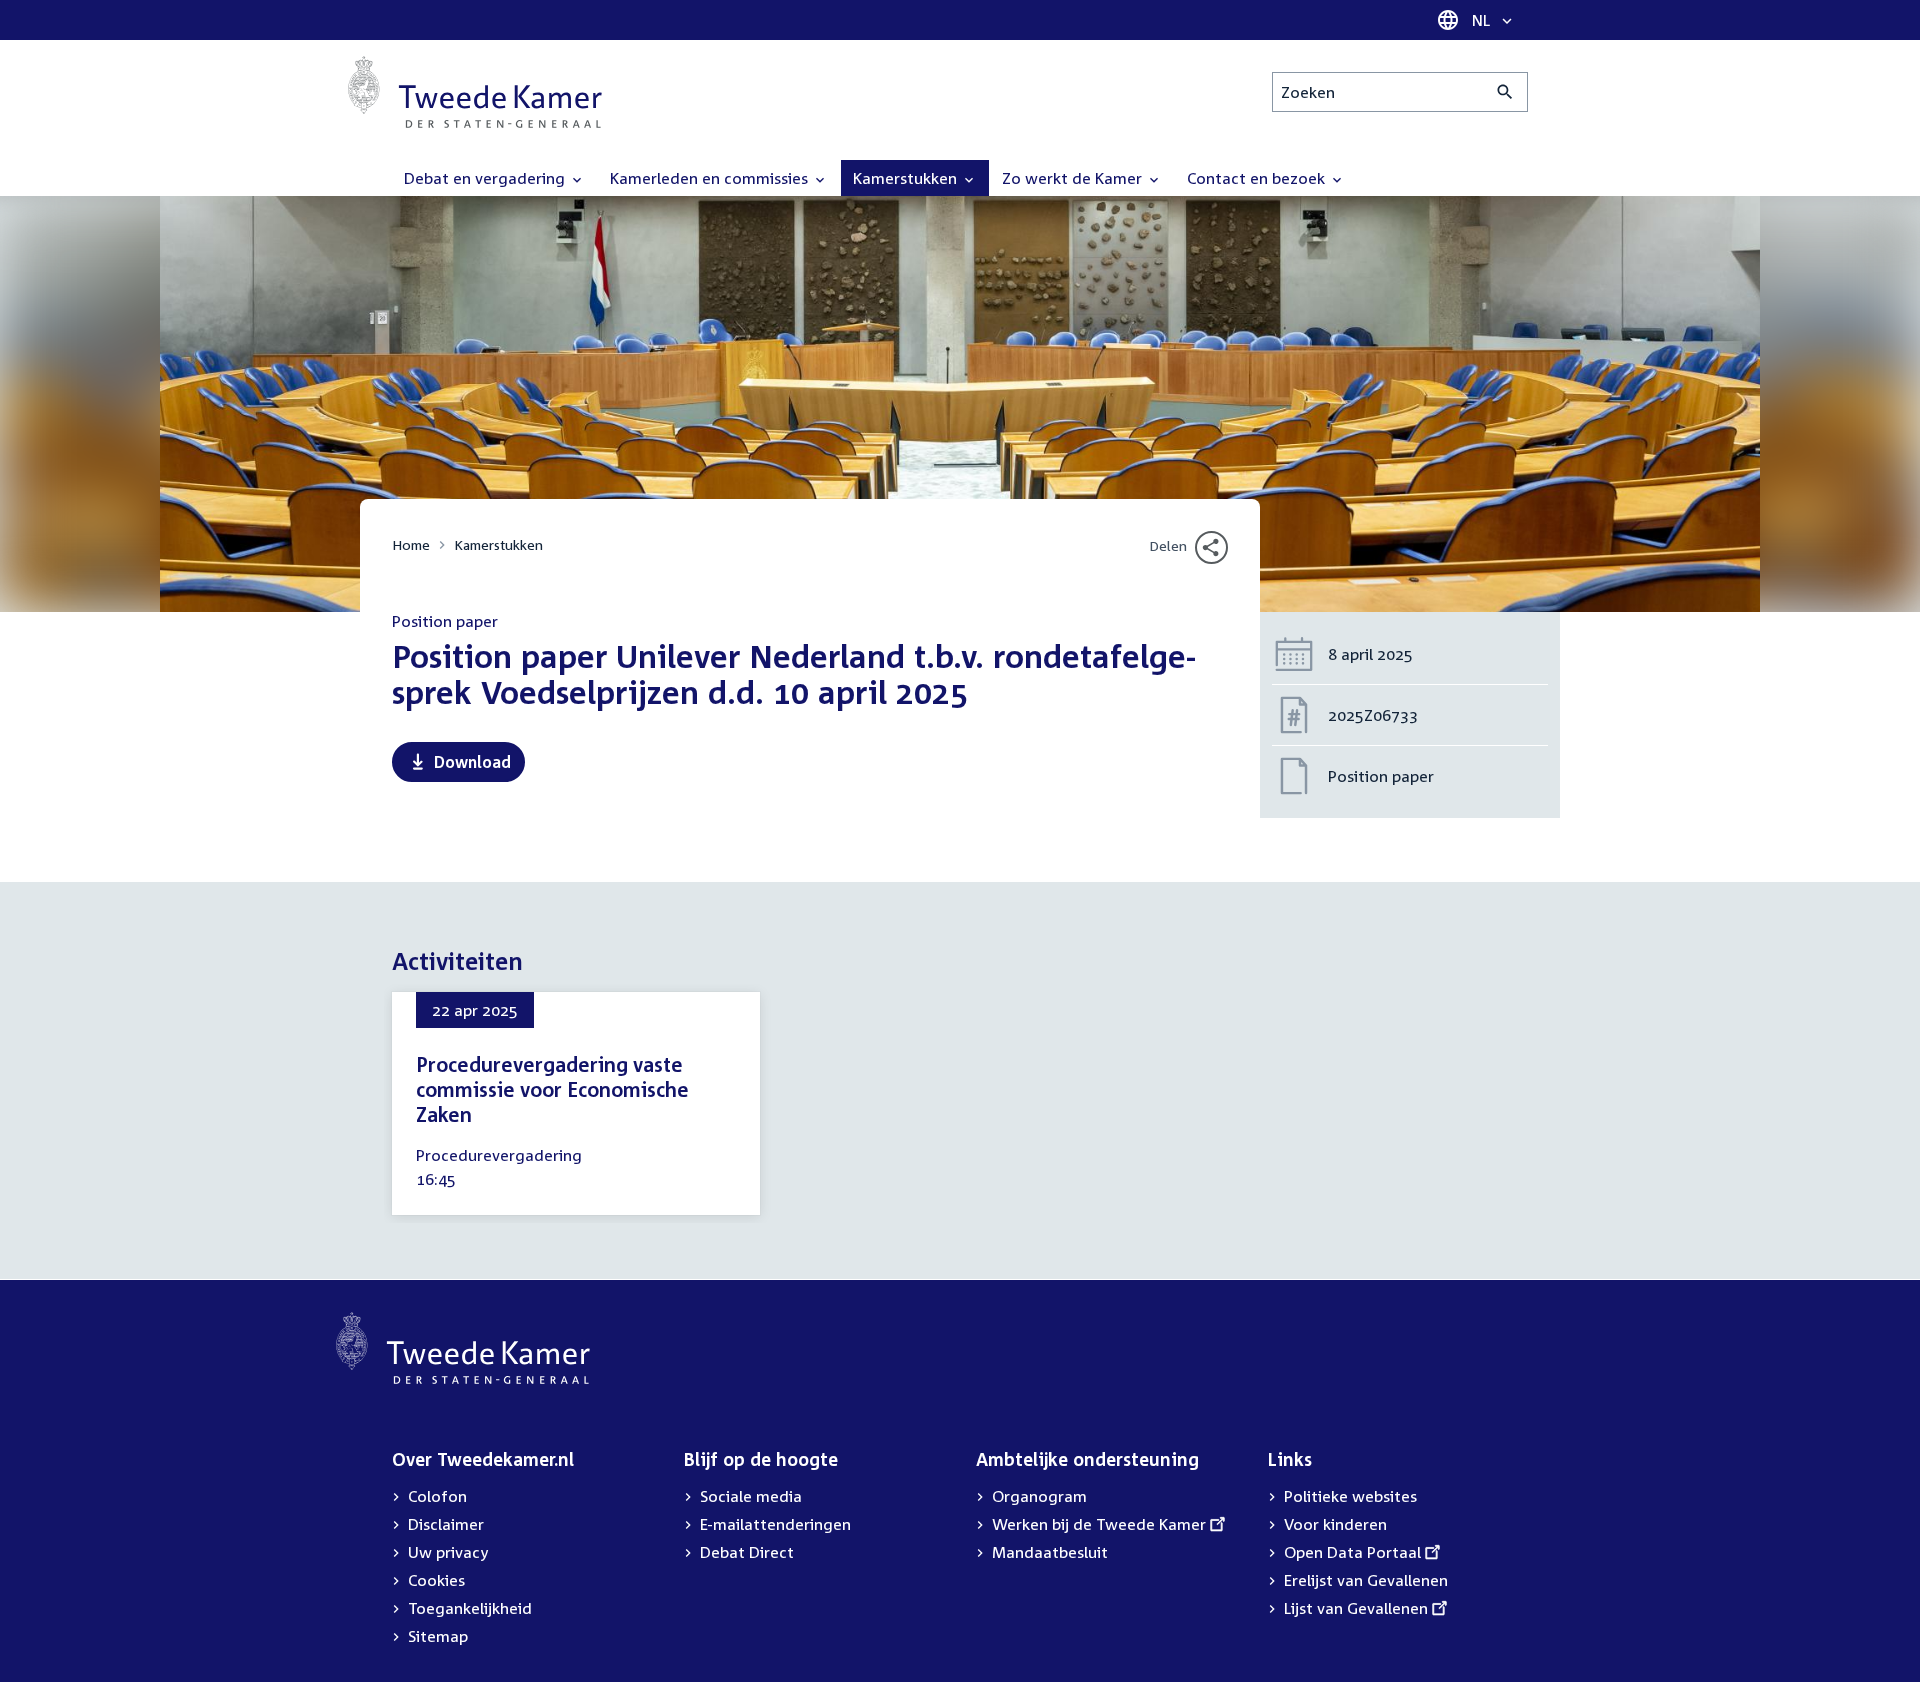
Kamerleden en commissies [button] (711, 178)
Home (411, 544)
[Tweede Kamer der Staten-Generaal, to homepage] (475, 92)
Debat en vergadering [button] (486, 178)
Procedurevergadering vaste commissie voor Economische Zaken (552, 1089)
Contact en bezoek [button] (1258, 178)
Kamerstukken (498, 544)
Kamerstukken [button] (907, 178)
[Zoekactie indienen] (1505, 92)
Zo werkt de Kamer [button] (1074, 178)
